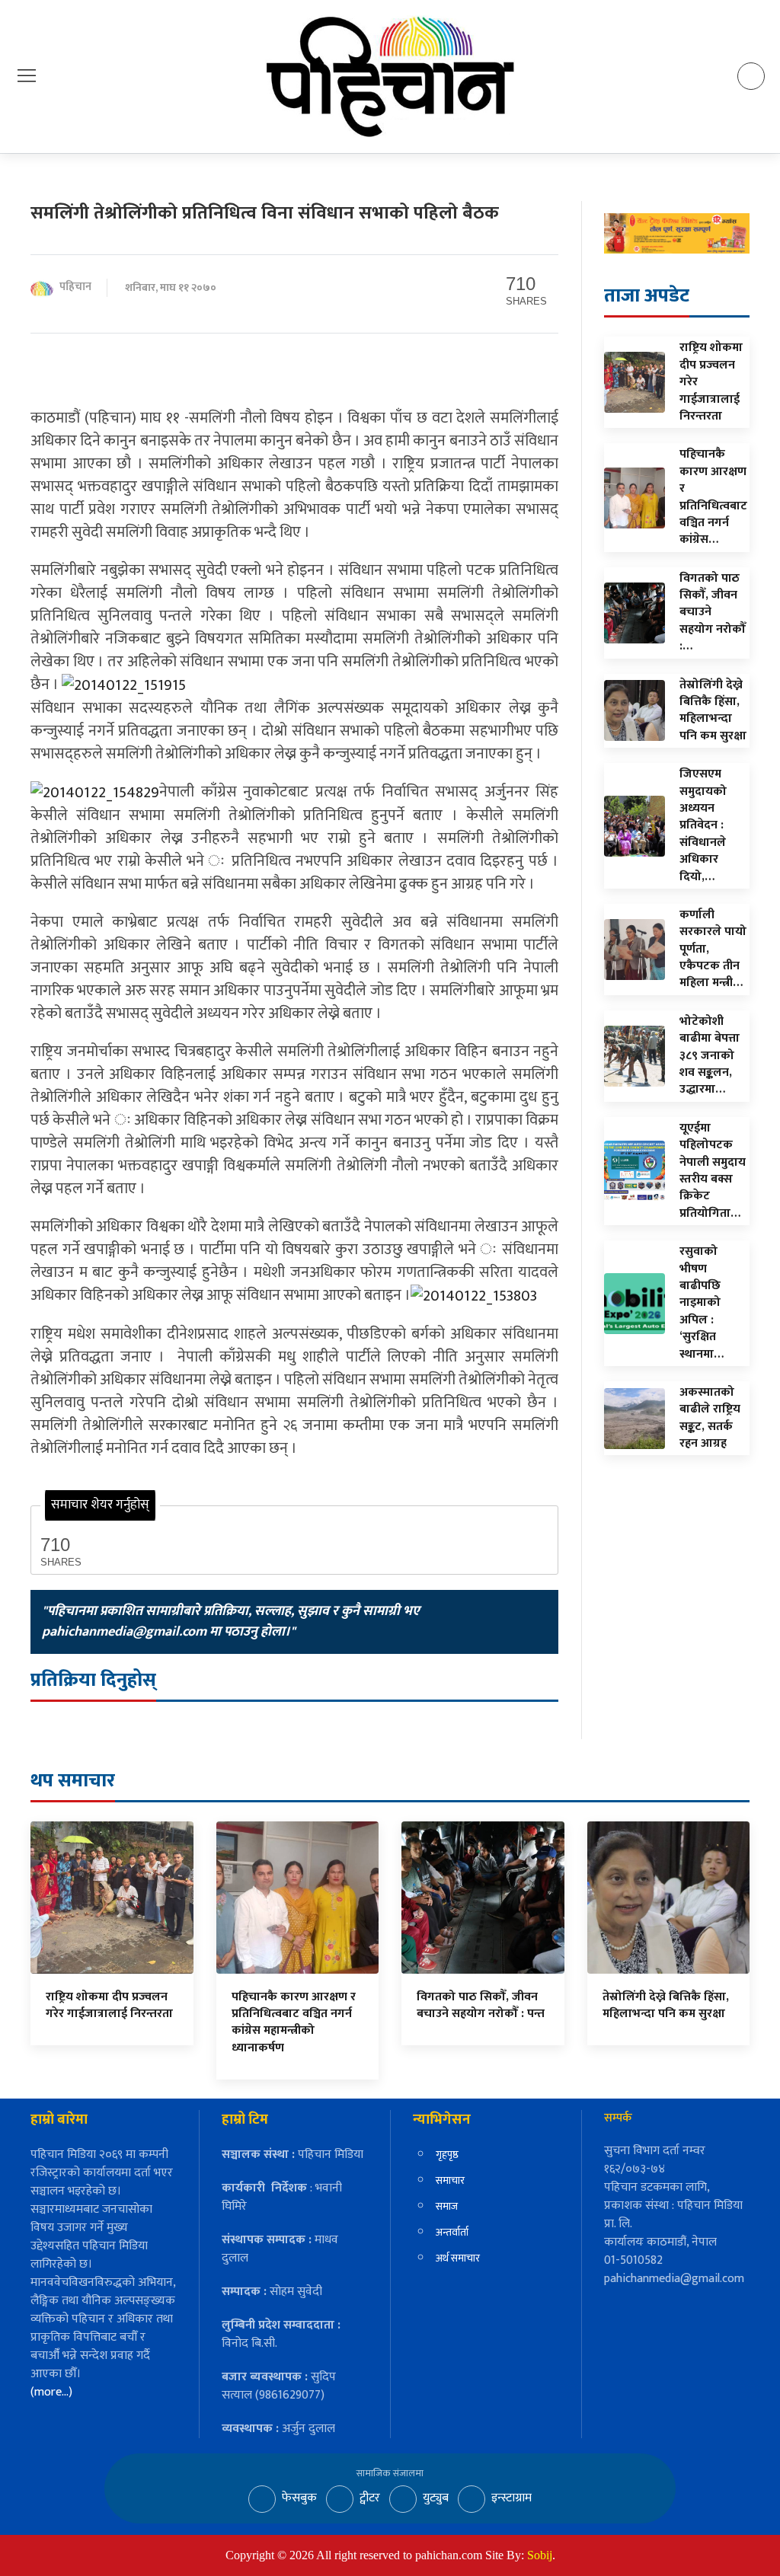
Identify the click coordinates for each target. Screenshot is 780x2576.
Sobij (540, 2555)
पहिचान (75, 287)
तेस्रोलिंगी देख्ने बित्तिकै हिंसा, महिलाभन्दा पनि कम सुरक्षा (666, 2005)
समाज (447, 2206)
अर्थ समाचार (458, 2258)
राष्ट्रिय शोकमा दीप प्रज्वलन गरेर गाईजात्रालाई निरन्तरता (109, 2005)
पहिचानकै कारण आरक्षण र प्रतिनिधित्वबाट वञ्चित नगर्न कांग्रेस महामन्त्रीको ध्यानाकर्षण (294, 2022)
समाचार (450, 2180)
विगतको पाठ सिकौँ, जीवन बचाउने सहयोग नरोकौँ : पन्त (481, 2005)
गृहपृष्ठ (447, 2155)
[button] (27, 76)
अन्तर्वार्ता (452, 2232)
